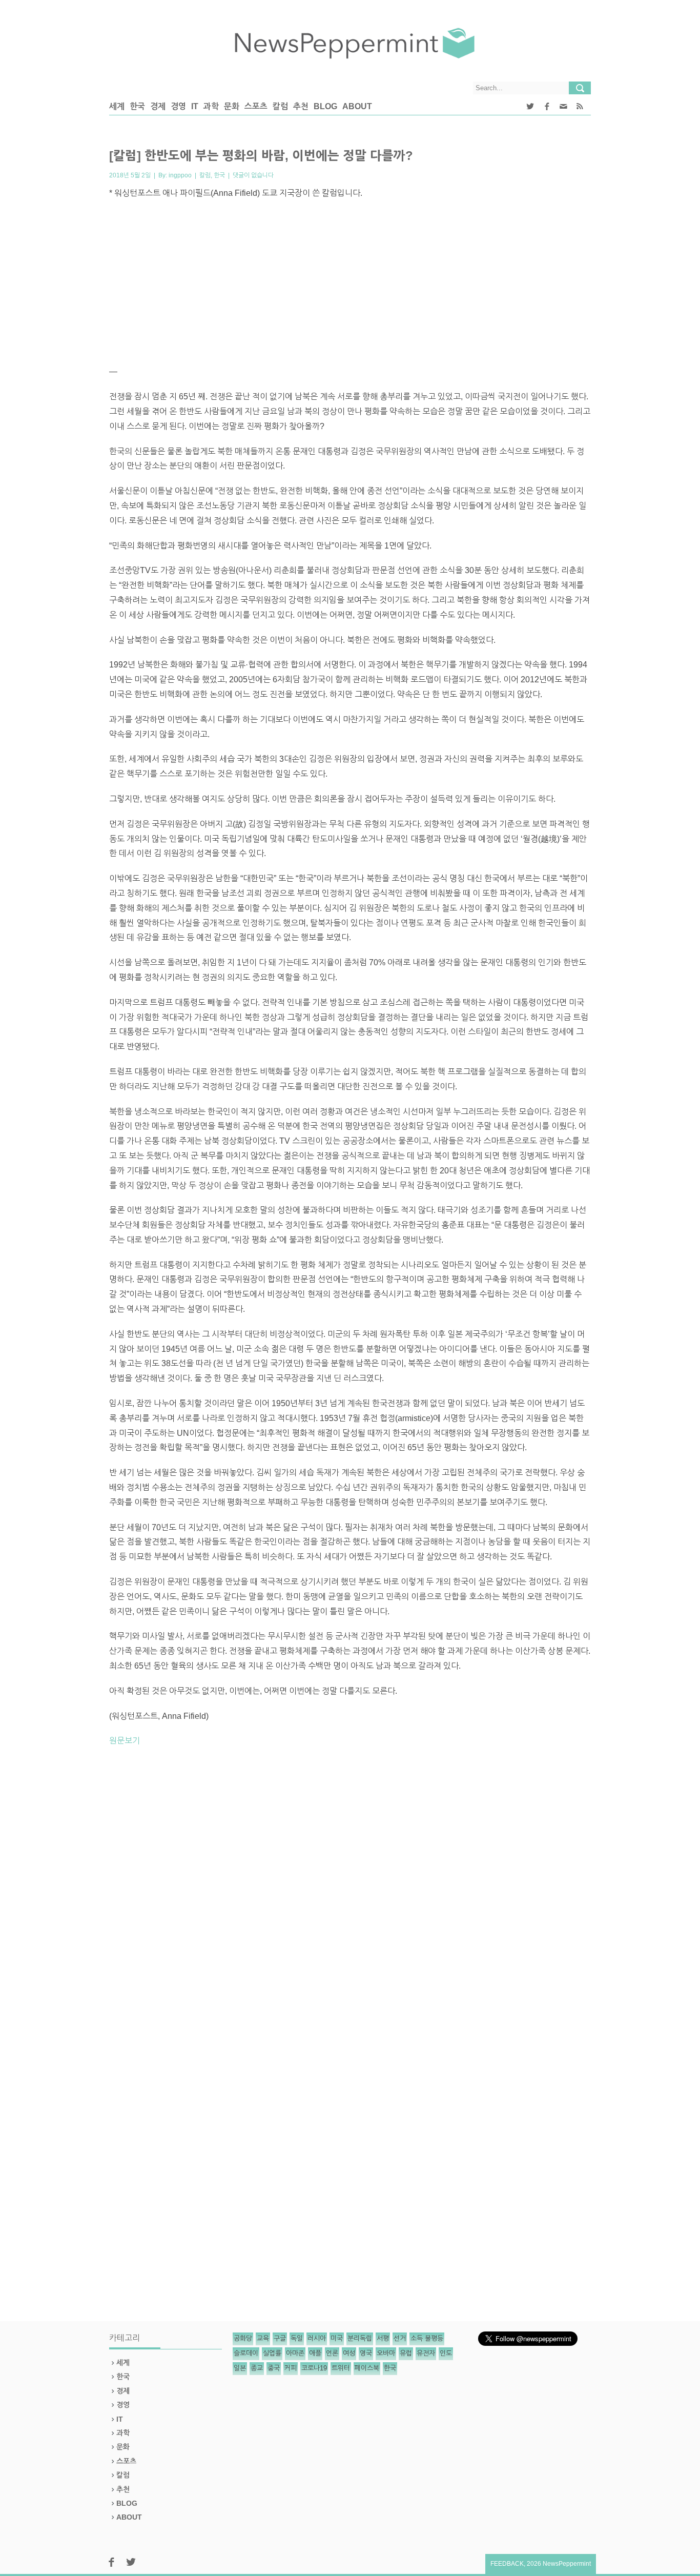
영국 (366, 2353)
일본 (240, 2368)
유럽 (406, 2353)
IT (195, 106)
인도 (446, 2353)
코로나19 (314, 2368)
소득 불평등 (427, 2338)
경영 (178, 106)
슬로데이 (246, 2353)
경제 (158, 106)
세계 (117, 106)
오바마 (386, 2353)
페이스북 (367, 2368)
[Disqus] (350, 1897)
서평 (383, 2338)
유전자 (426, 2353)
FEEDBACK (507, 2564)
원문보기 (125, 1741)
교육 (263, 2338)
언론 (332, 2353)
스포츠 (256, 106)
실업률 (272, 2353)
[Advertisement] (350, 282)
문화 (232, 106)
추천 (301, 106)
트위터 (341, 2368)
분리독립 (360, 2338)
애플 (315, 2353)
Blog (325, 106)
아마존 (295, 2353)
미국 (337, 2338)
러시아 (317, 2338)
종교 (257, 2368)
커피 (291, 2368)
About (357, 106)
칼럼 (280, 106)
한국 (137, 106)
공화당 (243, 2338)
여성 (349, 2353)
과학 (211, 106)
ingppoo (180, 175)
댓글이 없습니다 (253, 175)
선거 (400, 2338)
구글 (280, 2338)
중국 (274, 2368)
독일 (297, 2338)
